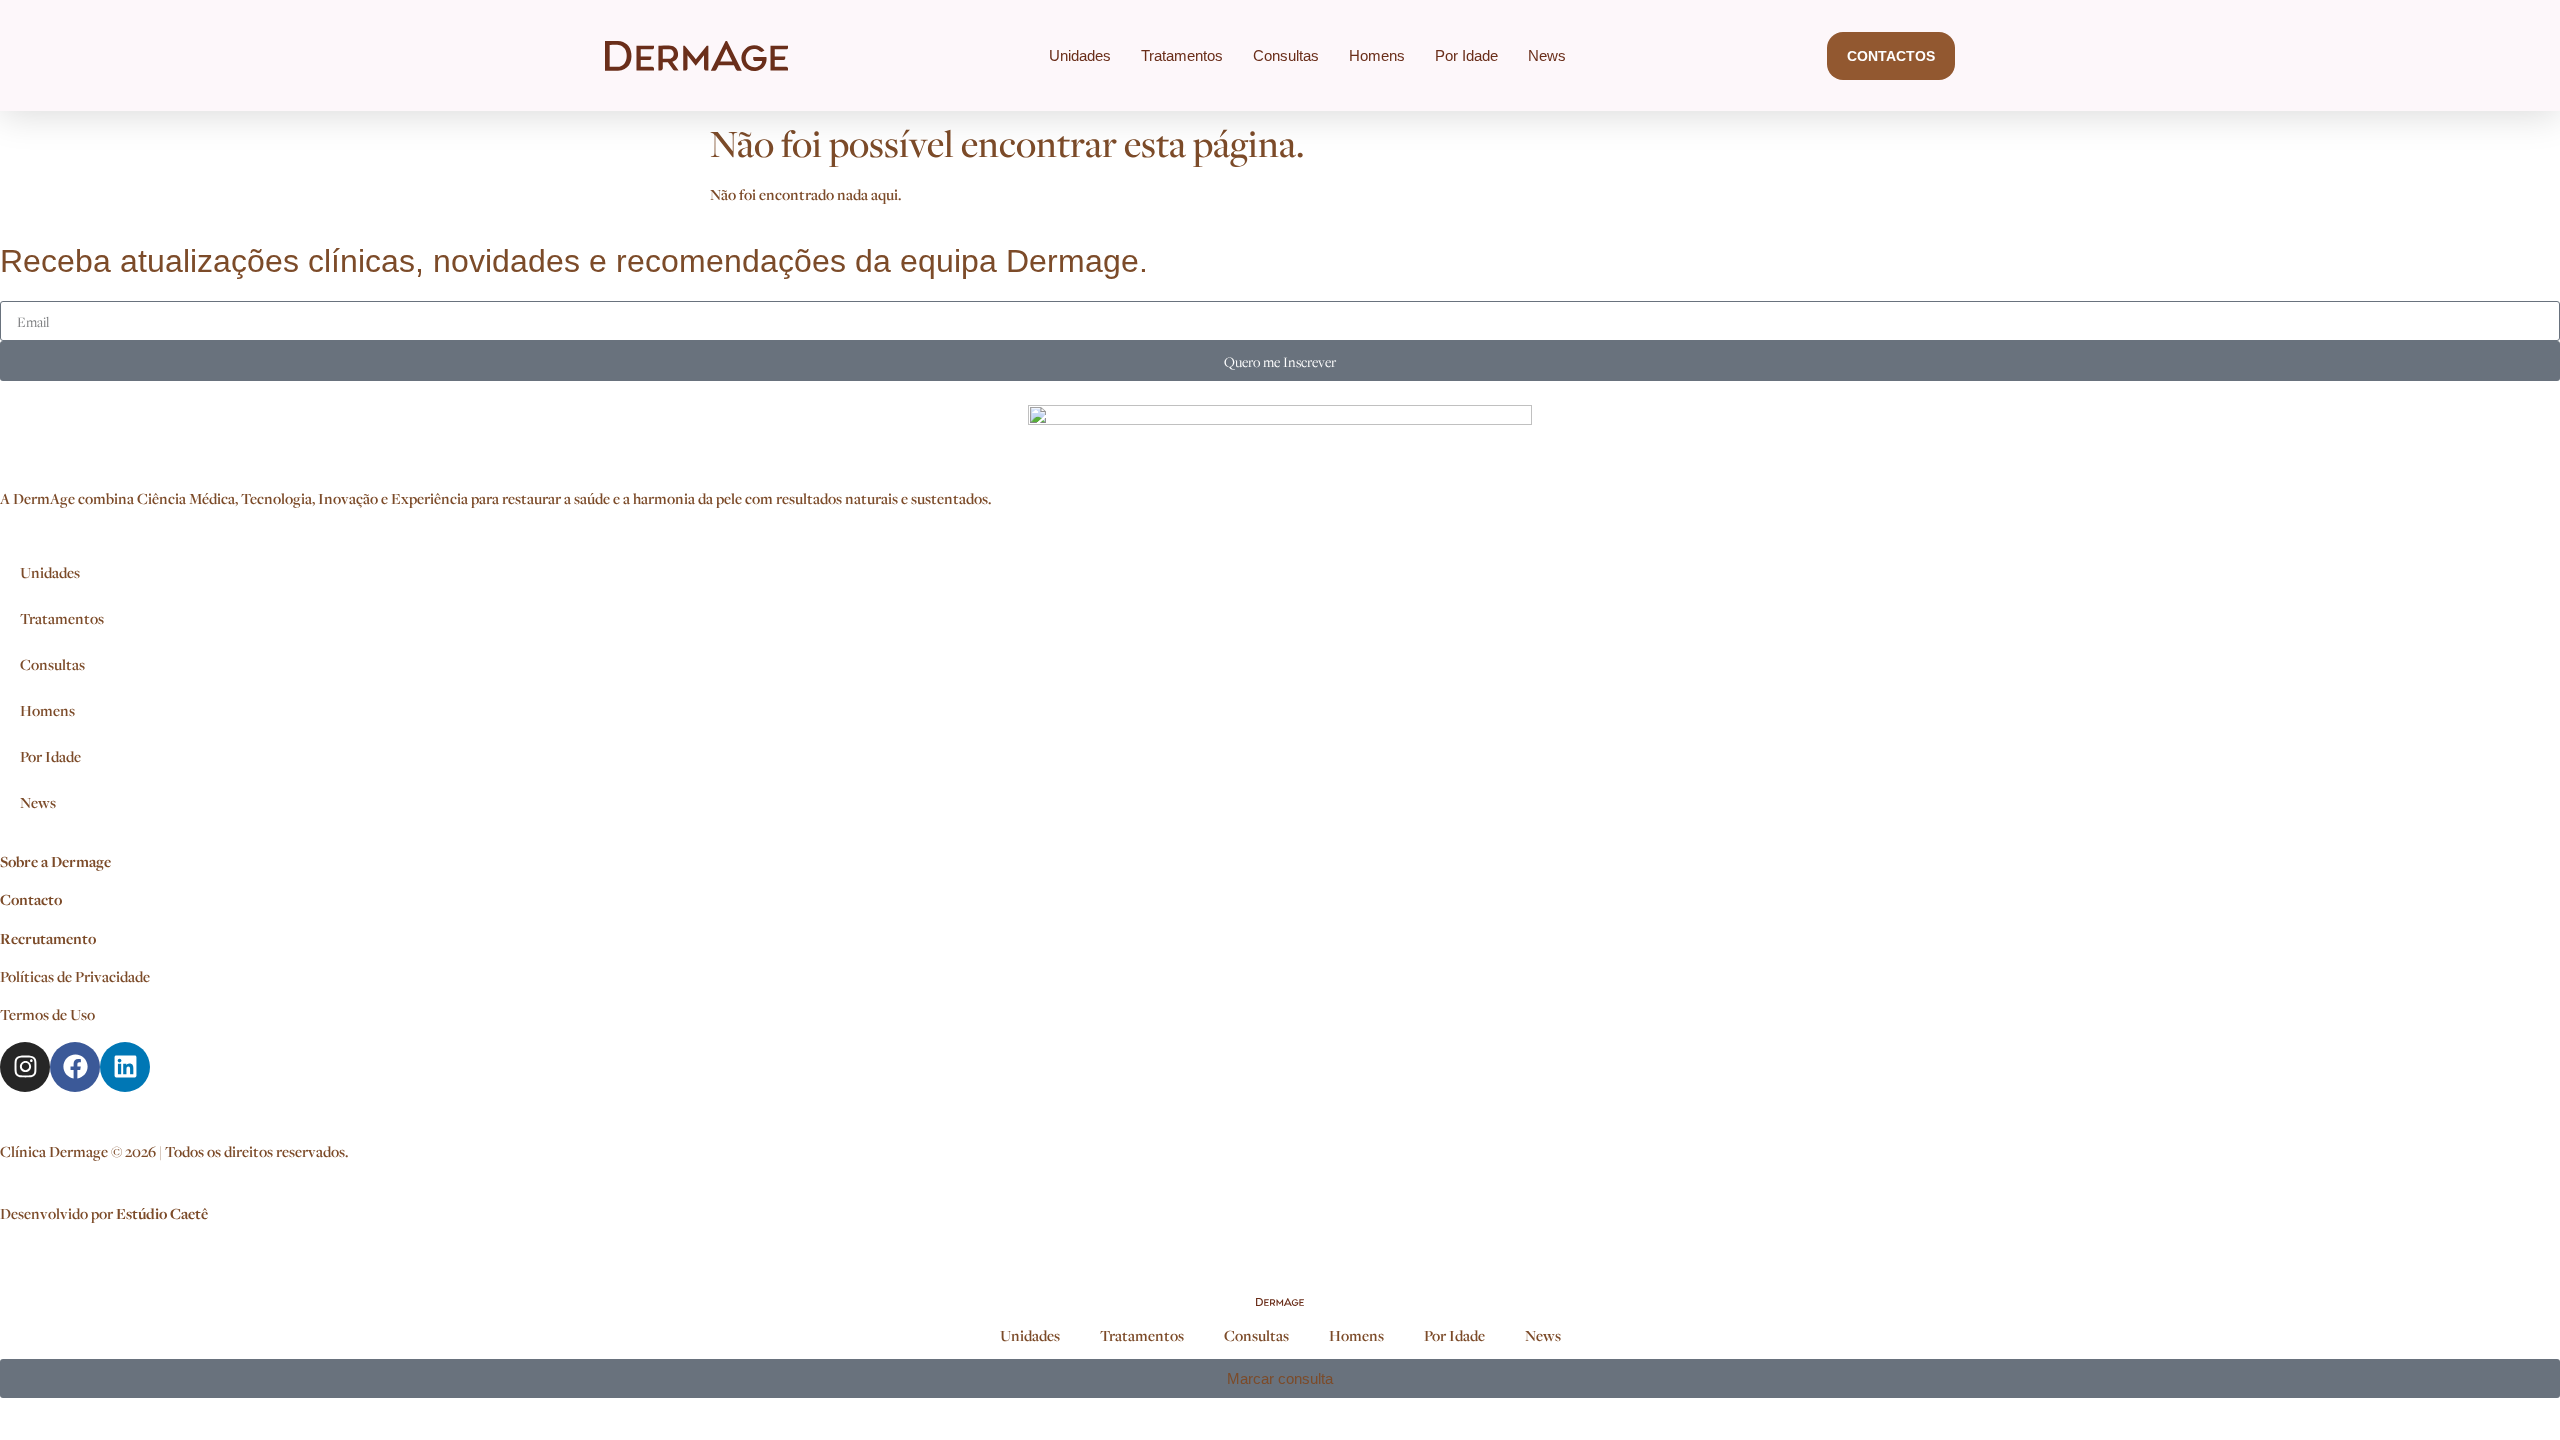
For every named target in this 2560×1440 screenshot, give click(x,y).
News (1547, 55)
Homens (1377, 55)
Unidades (1080, 55)
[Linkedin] (125, 1067)
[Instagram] (25, 1067)
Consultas (1286, 55)
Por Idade (1466, 55)
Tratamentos (1182, 55)
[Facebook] (75, 1067)
